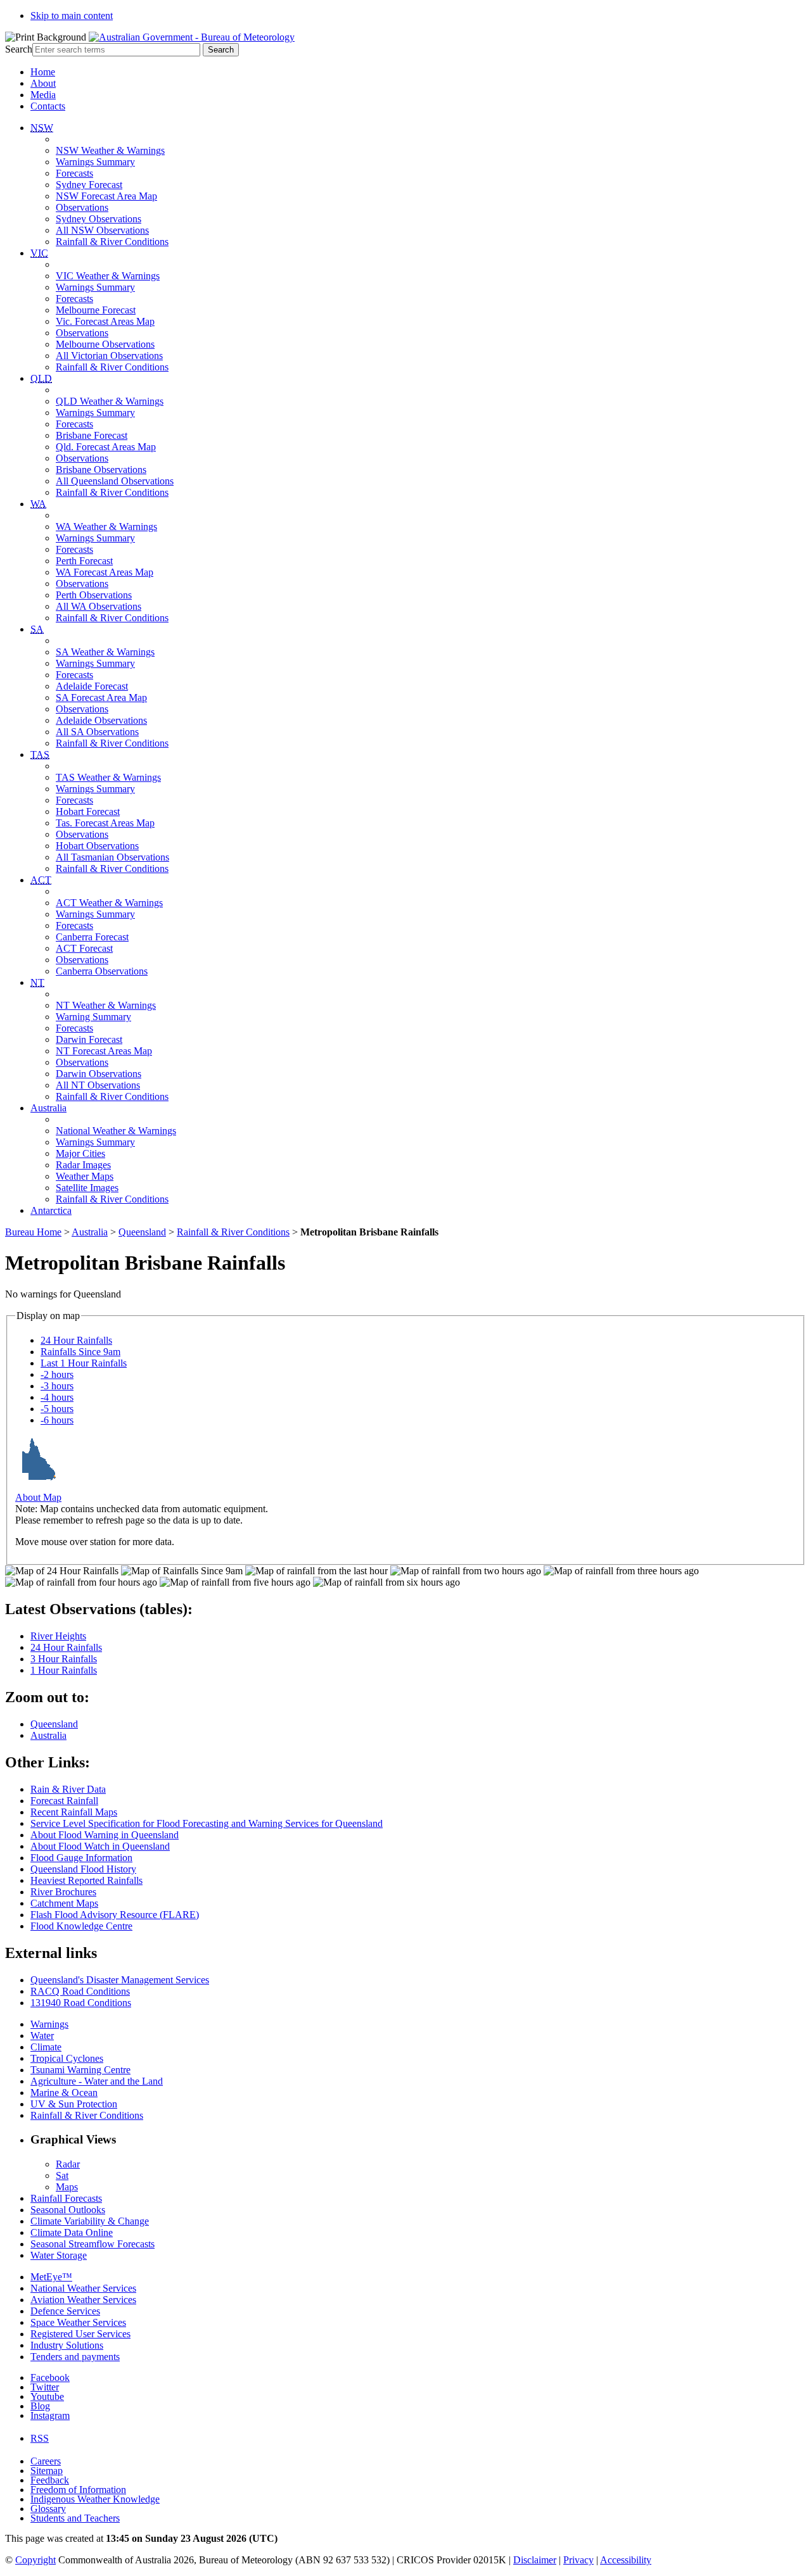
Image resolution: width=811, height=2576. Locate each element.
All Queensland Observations (115, 481)
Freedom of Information (78, 2490)
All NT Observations (98, 1085)
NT (37, 982)
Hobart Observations (97, 846)
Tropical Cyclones (67, 2058)
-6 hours (57, 1420)
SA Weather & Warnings (105, 652)
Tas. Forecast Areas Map (105, 823)
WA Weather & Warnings (106, 527)
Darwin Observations (99, 1074)
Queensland (142, 1232)
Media (43, 95)
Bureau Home (33, 1232)
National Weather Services (83, 2288)
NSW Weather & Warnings (110, 150)
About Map (38, 1497)
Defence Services (65, 2311)
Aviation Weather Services (83, 2300)
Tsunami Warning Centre (80, 2070)
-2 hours (57, 1374)
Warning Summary (93, 1017)
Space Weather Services (78, 2322)
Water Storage (59, 2255)
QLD (41, 378)
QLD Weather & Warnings (110, 401)
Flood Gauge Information (81, 1858)
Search (19, 49)
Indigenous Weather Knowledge (95, 2499)
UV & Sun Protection (74, 2104)
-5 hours (57, 1409)
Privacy (578, 2560)
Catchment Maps (64, 1903)
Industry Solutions (67, 2345)
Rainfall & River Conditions (112, 242)
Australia (48, 1108)
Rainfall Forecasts (66, 2198)
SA (37, 629)
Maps (67, 2187)
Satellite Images (87, 1188)
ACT (41, 880)
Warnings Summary (95, 162)
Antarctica (51, 1210)
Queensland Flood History (83, 1869)
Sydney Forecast (89, 185)
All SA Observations (97, 732)
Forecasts (74, 173)
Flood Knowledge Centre (81, 1926)
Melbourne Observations (105, 344)
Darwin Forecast (89, 1039)
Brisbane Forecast (92, 435)
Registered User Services (80, 2334)
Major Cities (80, 1153)
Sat (62, 2175)
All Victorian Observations (109, 356)
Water (42, 2036)
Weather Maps (85, 1176)
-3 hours (57, 1386)
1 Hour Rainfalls (64, 1670)
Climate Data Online (72, 2232)
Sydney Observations (99, 219)
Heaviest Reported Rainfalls (86, 1880)
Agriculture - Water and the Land (97, 2081)
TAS (40, 754)
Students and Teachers (75, 2518)
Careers (46, 2461)
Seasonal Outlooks (68, 2210)
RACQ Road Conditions (80, 1991)
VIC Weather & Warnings (108, 276)
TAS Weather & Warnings (108, 777)
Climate (46, 2047)
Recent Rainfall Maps (74, 1812)
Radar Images (83, 1165)
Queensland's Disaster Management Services (120, 1980)
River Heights (58, 1636)
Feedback (50, 2480)
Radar (68, 2164)
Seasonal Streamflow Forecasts (93, 2244)
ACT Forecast (84, 948)
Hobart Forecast (88, 811)
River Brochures (63, 1892)
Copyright (35, 2560)
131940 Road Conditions (81, 2003)
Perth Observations (94, 595)
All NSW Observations (102, 230)
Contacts (48, 106)
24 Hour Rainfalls (76, 1340)
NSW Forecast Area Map (106, 196)
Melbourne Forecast (96, 310)
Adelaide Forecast (92, 686)
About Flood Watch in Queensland (100, 1846)
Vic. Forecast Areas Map (105, 321)
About (43, 83)
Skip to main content (72, 16)
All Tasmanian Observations (112, 857)
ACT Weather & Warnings (109, 903)
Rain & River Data (68, 1789)
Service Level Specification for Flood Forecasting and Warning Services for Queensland (207, 1823)
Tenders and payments (75, 2357)
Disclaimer (535, 2560)
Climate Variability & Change (90, 2221)
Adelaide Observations (101, 720)
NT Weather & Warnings (106, 1005)
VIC (39, 253)
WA (38, 504)
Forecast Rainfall (64, 1801)
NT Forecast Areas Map (104, 1051)
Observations (82, 207)
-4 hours (57, 1397)
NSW (42, 128)
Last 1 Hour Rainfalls (84, 1363)
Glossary (48, 2509)
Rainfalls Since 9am (80, 1352)
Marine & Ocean (64, 2093)
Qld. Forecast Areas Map (106, 447)
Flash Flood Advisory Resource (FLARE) (115, 1915)
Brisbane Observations (101, 470)
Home (43, 72)
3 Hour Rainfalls (64, 1659)
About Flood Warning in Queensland (105, 1835)
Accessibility (626, 2560)
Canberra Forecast (92, 937)
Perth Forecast (84, 561)
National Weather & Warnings (116, 1131)
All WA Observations (99, 606)
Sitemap (47, 2471)
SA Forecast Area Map (101, 698)
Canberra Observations (102, 971)
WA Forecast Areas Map (105, 572)
